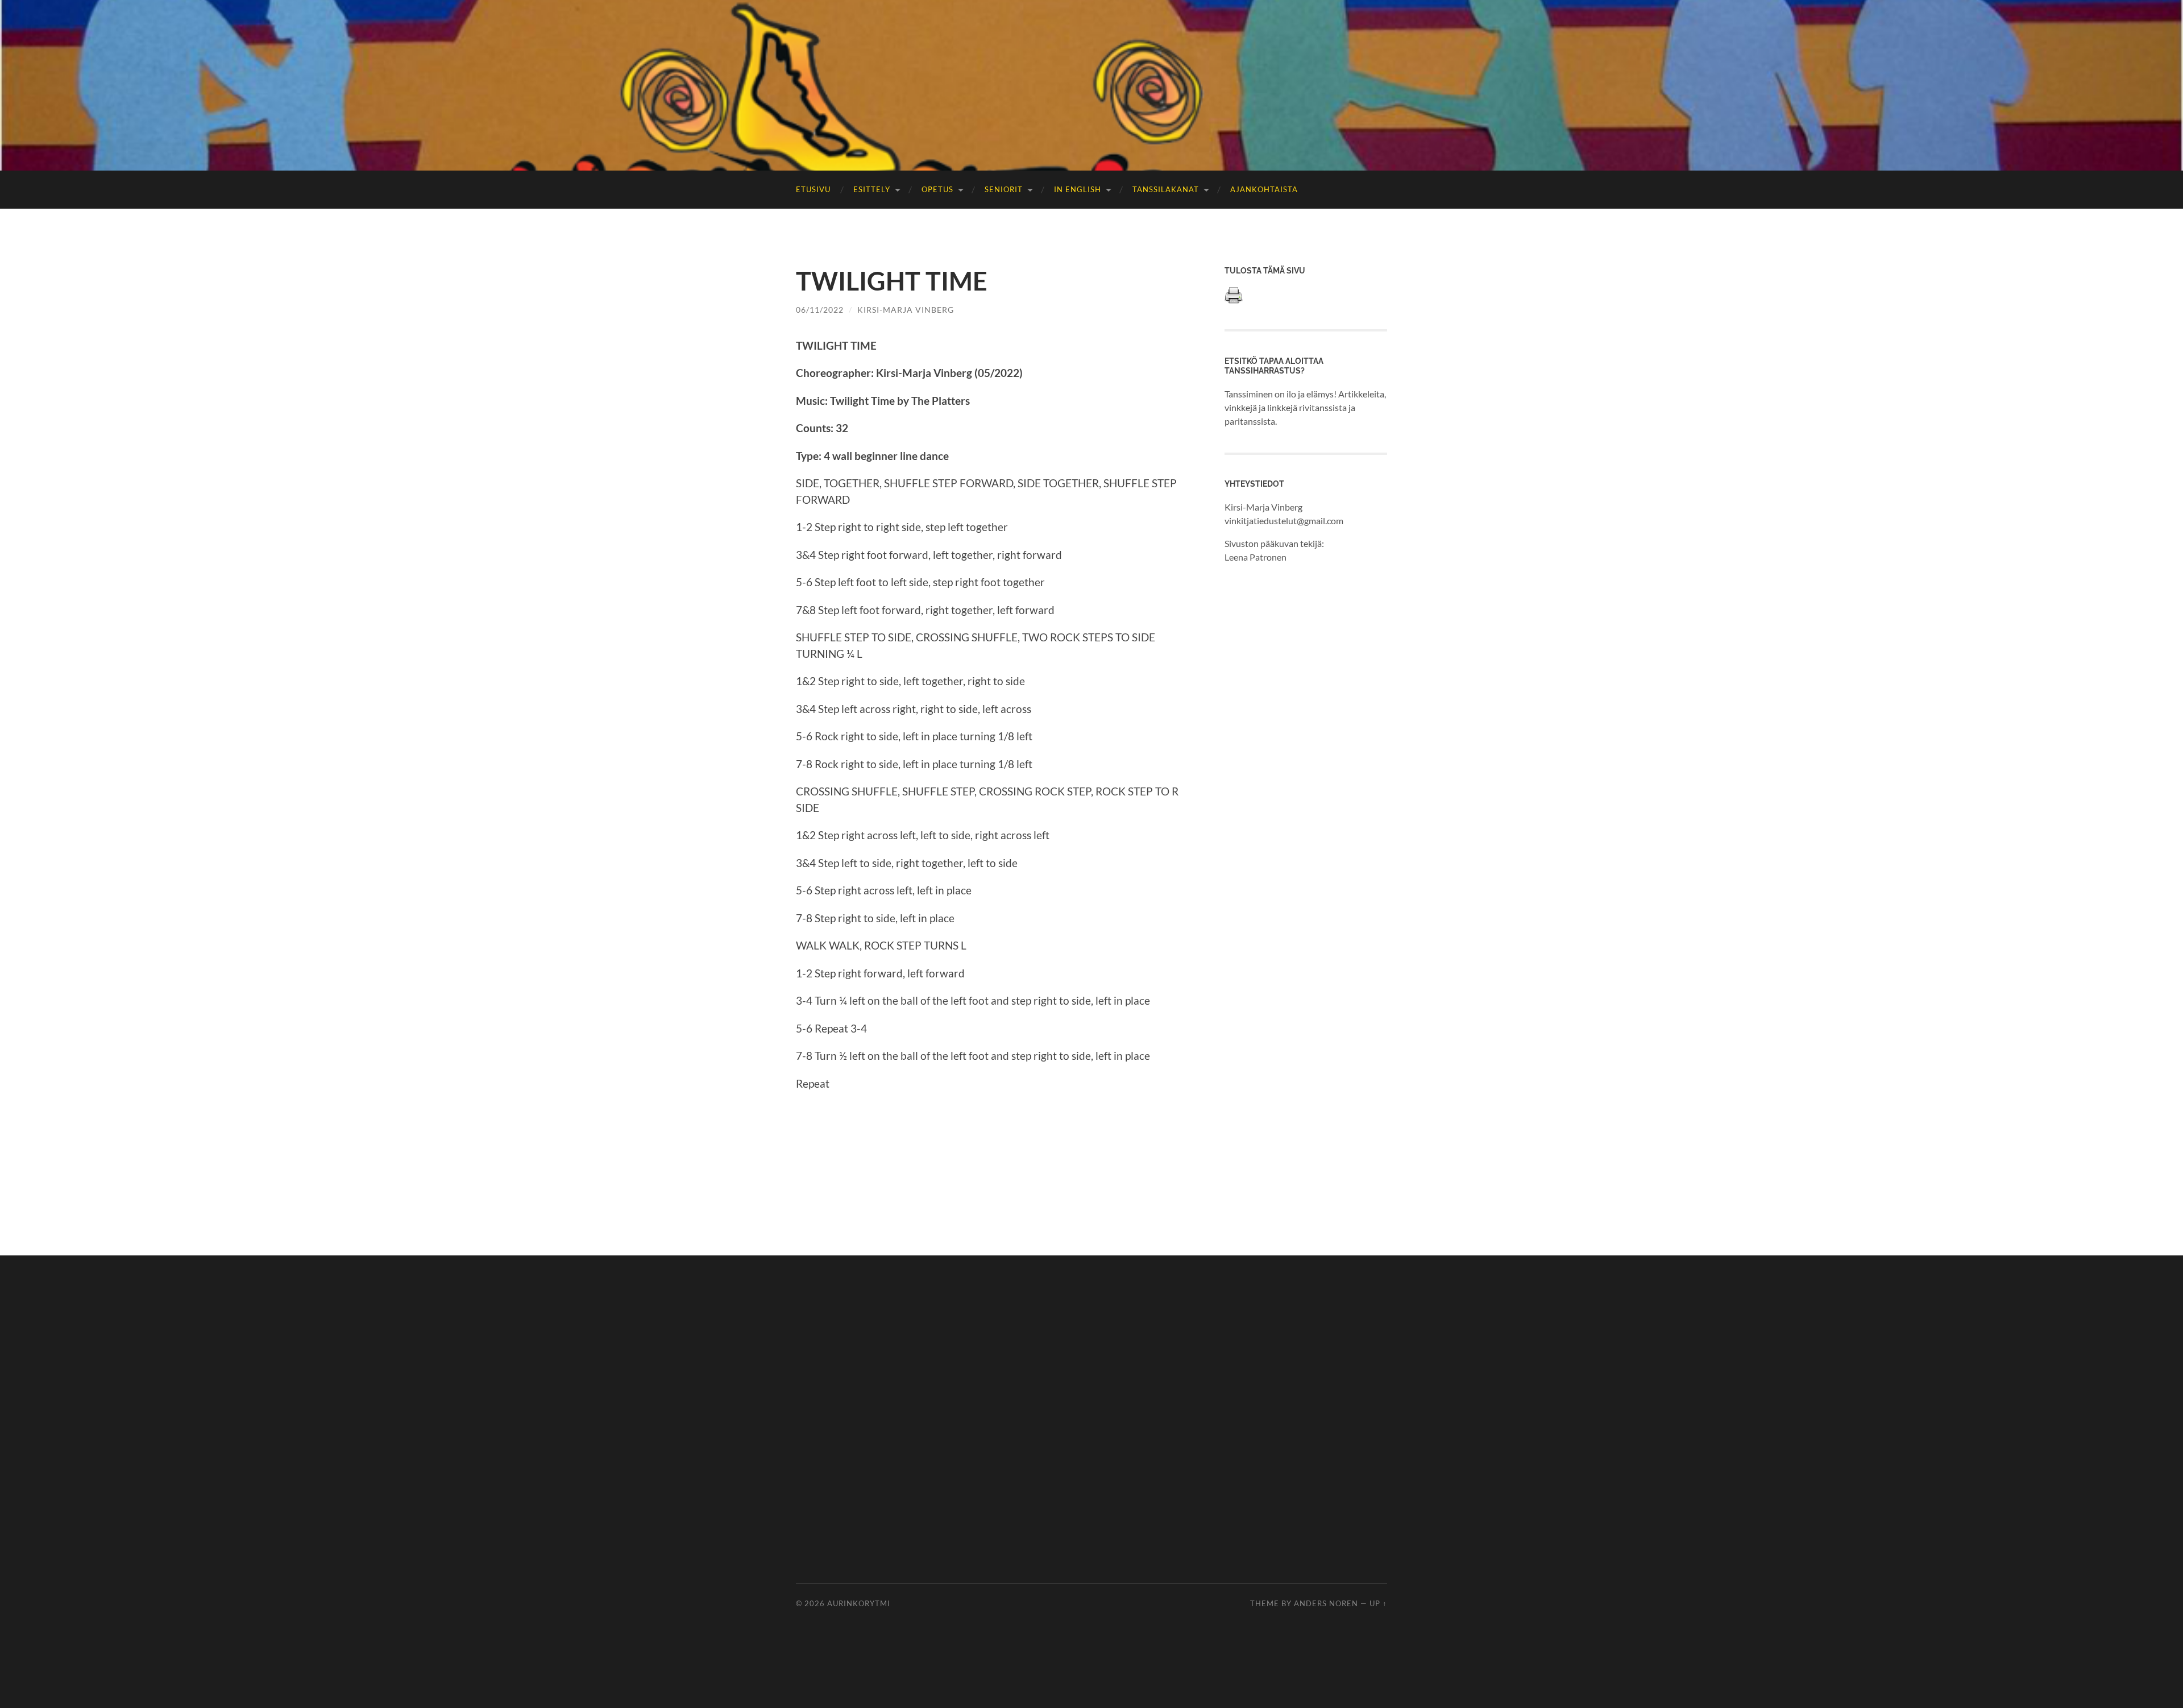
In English (1078, 189)
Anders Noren (1326, 1603)
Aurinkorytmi (859, 1603)
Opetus (937, 189)
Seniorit (1004, 189)
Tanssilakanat (1166, 189)
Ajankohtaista (1264, 189)
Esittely (872, 189)
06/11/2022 (820, 310)
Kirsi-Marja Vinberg (906, 310)
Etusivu (813, 189)
